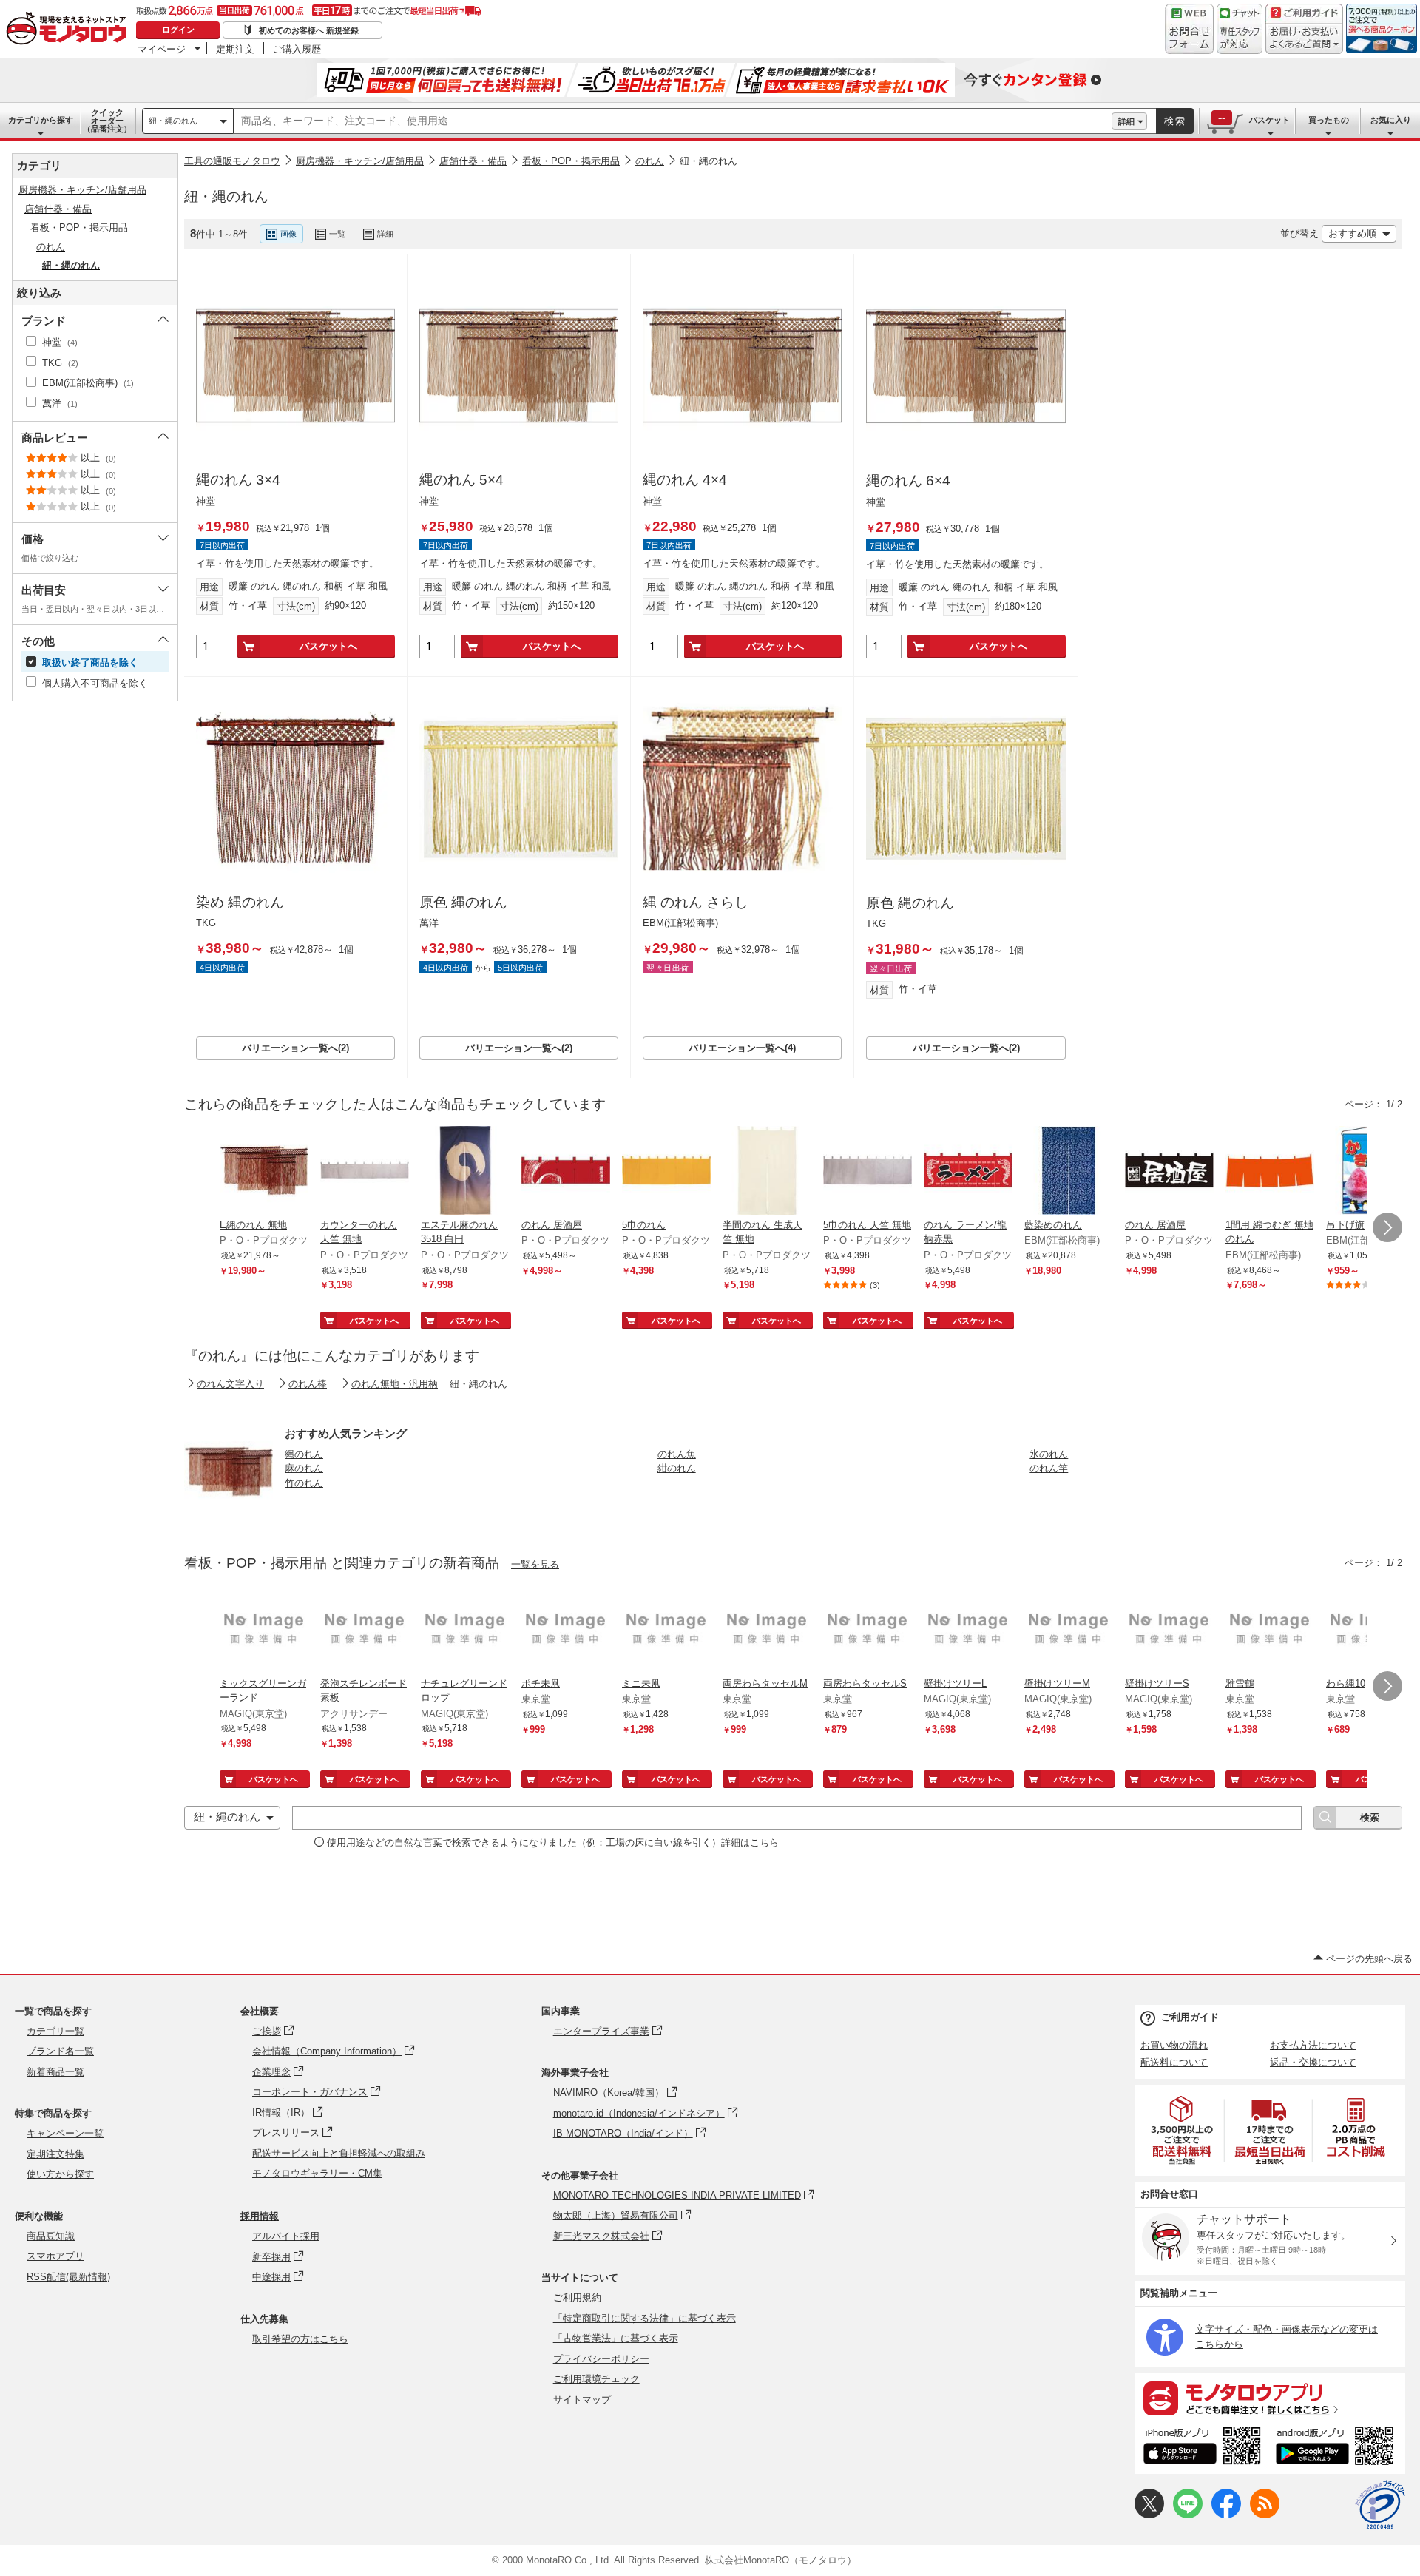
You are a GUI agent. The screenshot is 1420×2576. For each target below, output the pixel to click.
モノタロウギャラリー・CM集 (317, 2173)
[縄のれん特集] (229, 1512)
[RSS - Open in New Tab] (1265, 2515)
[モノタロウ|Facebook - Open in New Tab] (1226, 2515)
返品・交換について (1313, 2062)
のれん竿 (1049, 1468)
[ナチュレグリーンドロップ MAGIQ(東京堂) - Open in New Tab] (465, 1631)
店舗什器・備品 (473, 161)
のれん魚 (677, 1454)
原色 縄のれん (463, 902)
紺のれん (677, 1468)
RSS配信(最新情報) (68, 2277)
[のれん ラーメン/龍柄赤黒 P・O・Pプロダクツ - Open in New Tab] (968, 1172)
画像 (288, 234)
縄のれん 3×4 (238, 480)
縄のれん (304, 1454)
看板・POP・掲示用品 (571, 161)
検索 (1175, 121)
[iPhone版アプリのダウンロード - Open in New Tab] (1202, 2448)
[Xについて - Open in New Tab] (1149, 2515)
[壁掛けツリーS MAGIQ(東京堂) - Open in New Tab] (1169, 1631)
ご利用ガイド (1190, 2017)
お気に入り (1391, 120)
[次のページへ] (1387, 1227)
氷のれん (1049, 1454)
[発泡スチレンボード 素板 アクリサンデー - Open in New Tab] (365, 1631)
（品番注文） (107, 121)
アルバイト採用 (286, 2236)
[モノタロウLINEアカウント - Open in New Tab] (1188, 2515)
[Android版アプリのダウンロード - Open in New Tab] (1338, 2448)
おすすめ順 (1352, 233)
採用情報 (260, 2216)
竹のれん (304, 1483)
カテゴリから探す (41, 120)
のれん (650, 161)
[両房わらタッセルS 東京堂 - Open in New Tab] (868, 1631)
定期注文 (235, 49)
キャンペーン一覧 (65, 2133)
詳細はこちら (750, 1842)
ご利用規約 (577, 2297)
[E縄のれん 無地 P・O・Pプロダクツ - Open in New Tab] (264, 1172)
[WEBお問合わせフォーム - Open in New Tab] (1189, 29)
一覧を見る (535, 1564)
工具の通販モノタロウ (232, 161)
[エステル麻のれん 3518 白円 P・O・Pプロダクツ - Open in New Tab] (465, 1172)
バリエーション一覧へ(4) (742, 1048)
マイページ (162, 49)
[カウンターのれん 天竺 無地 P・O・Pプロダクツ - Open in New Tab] (365, 1172)
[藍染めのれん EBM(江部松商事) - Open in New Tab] (1069, 1172)
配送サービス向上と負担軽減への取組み (339, 2153)
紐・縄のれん (173, 121)
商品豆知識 (51, 2236)
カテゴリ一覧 (55, 2031)
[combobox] (673, 121)
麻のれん (304, 1468)
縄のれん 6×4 (908, 481)
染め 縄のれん (240, 902)
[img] (70, 30)
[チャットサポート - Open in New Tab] (1240, 29)
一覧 (337, 234)
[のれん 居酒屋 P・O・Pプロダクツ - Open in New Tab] (566, 1172)
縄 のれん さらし (696, 902)
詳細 (1126, 121)
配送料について (1174, 2062)
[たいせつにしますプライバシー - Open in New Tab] (1380, 2505)
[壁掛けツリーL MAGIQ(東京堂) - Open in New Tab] (968, 1631)
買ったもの (1329, 120)
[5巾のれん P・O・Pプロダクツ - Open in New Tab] (666, 1172)
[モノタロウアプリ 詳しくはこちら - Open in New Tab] (1270, 2398)
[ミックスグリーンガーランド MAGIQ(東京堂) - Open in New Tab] (264, 1631)
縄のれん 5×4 (461, 480)
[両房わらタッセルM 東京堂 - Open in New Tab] (767, 1631)
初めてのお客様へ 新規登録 (309, 30)
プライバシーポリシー (601, 2359)
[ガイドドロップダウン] (1304, 39)
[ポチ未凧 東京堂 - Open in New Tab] (566, 1631)
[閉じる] (579, 222)
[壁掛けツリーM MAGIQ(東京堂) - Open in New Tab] (1069, 1631)
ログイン (178, 30)
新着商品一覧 (55, 2072)
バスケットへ (328, 646)
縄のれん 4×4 (685, 480)
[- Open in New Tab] (1183, 2130)
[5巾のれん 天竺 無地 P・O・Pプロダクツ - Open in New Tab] (868, 1172)
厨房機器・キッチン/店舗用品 (360, 161)
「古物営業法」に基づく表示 (616, 2338)
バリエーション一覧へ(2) (295, 1048)
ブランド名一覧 (60, 2051)
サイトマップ (582, 2400)
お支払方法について (1313, 2045)
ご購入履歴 (297, 49)
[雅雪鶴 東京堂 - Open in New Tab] (1270, 1631)
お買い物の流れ (1174, 2045)
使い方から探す (60, 2174)
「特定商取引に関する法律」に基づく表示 (645, 2318)
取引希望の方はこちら (300, 2339)
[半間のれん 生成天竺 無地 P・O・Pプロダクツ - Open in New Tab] (767, 1172)
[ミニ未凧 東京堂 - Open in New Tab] (666, 1631)
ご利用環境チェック (596, 2379)
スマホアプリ (55, 2256)
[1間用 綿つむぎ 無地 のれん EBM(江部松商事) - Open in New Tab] (1270, 1172)
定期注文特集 (55, 2154)
